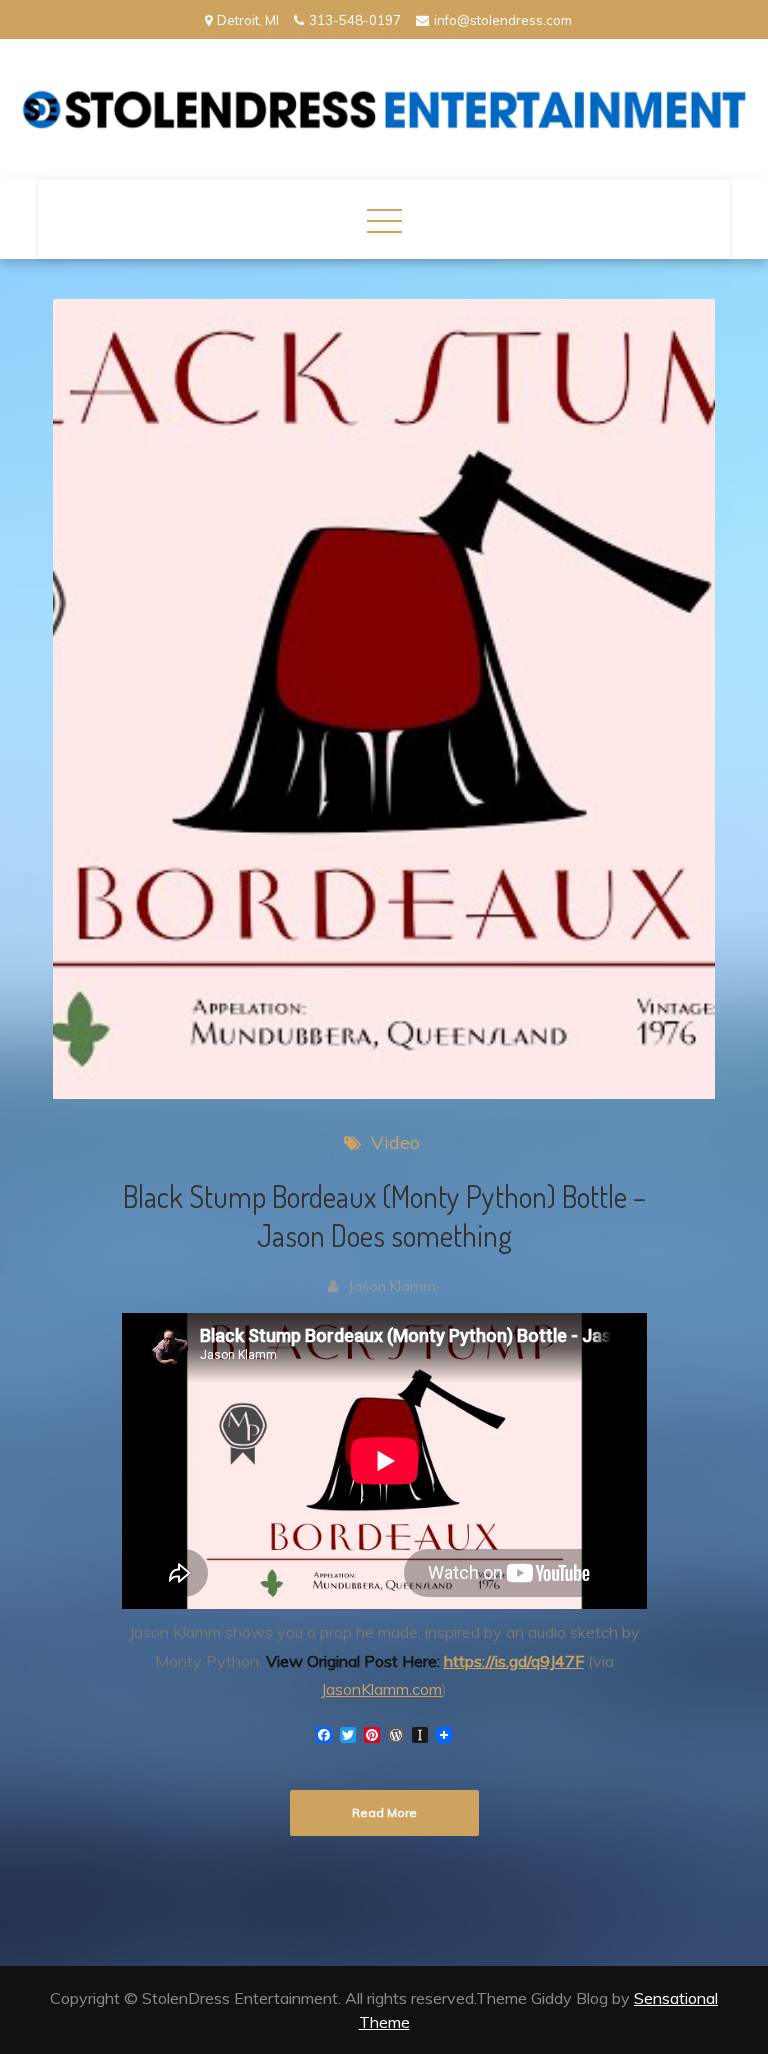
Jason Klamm (392, 1286)
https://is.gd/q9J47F (514, 1661)
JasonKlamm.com (381, 1689)
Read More (384, 1812)
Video (395, 1142)
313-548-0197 (355, 20)
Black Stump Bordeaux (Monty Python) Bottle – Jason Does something (384, 1215)
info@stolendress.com (503, 20)
